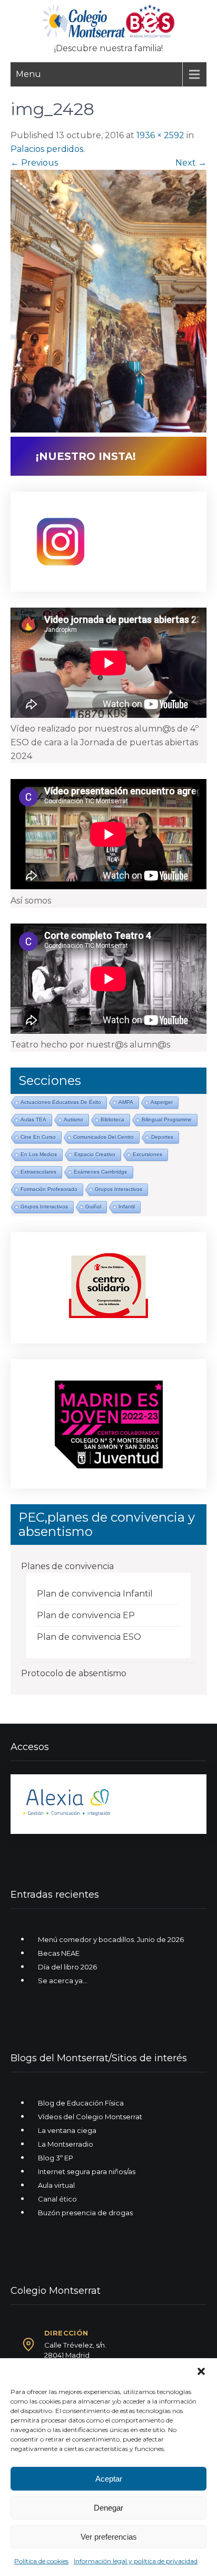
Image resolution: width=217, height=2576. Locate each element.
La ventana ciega (67, 2130)
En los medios (39, 1154)
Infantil (127, 1207)
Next (191, 163)
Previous (34, 163)
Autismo (73, 1119)
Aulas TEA (33, 1119)
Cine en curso (38, 1137)
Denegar (108, 2508)
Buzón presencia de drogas (85, 2213)
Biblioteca (112, 1119)
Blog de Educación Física (81, 2103)
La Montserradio (66, 2144)
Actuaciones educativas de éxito (61, 1102)
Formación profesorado (49, 1189)
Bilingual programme (167, 1119)
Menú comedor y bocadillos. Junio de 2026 (111, 1939)
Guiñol (93, 1207)
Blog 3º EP (56, 2158)
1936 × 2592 (160, 135)
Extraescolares (38, 1172)
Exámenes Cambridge (101, 1172)
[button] (201, 2371)
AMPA (126, 1102)
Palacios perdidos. (48, 149)
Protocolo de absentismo (74, 1673)
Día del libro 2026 (67, 1967)
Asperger (162, 1102)
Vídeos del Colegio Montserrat (90, 2117)
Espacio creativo (95, 1154)
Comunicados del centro (103, 1137)
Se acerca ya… (63, 1981)
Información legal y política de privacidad (136, 2561)
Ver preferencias (109, 2537)
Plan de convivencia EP (86, 1615)
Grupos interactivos (119, 1189)
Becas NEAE (59, 1953)
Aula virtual (56, 2185)
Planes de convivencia (67, 1566)
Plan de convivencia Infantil (95, 1594)
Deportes (162, 1137)
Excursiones (147, 1154)
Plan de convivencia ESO (89, 1637)
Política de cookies (41, 2561)
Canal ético (57, 2199)
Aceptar (109, 2479)
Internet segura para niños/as (87, 2171)
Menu (28, 74)
